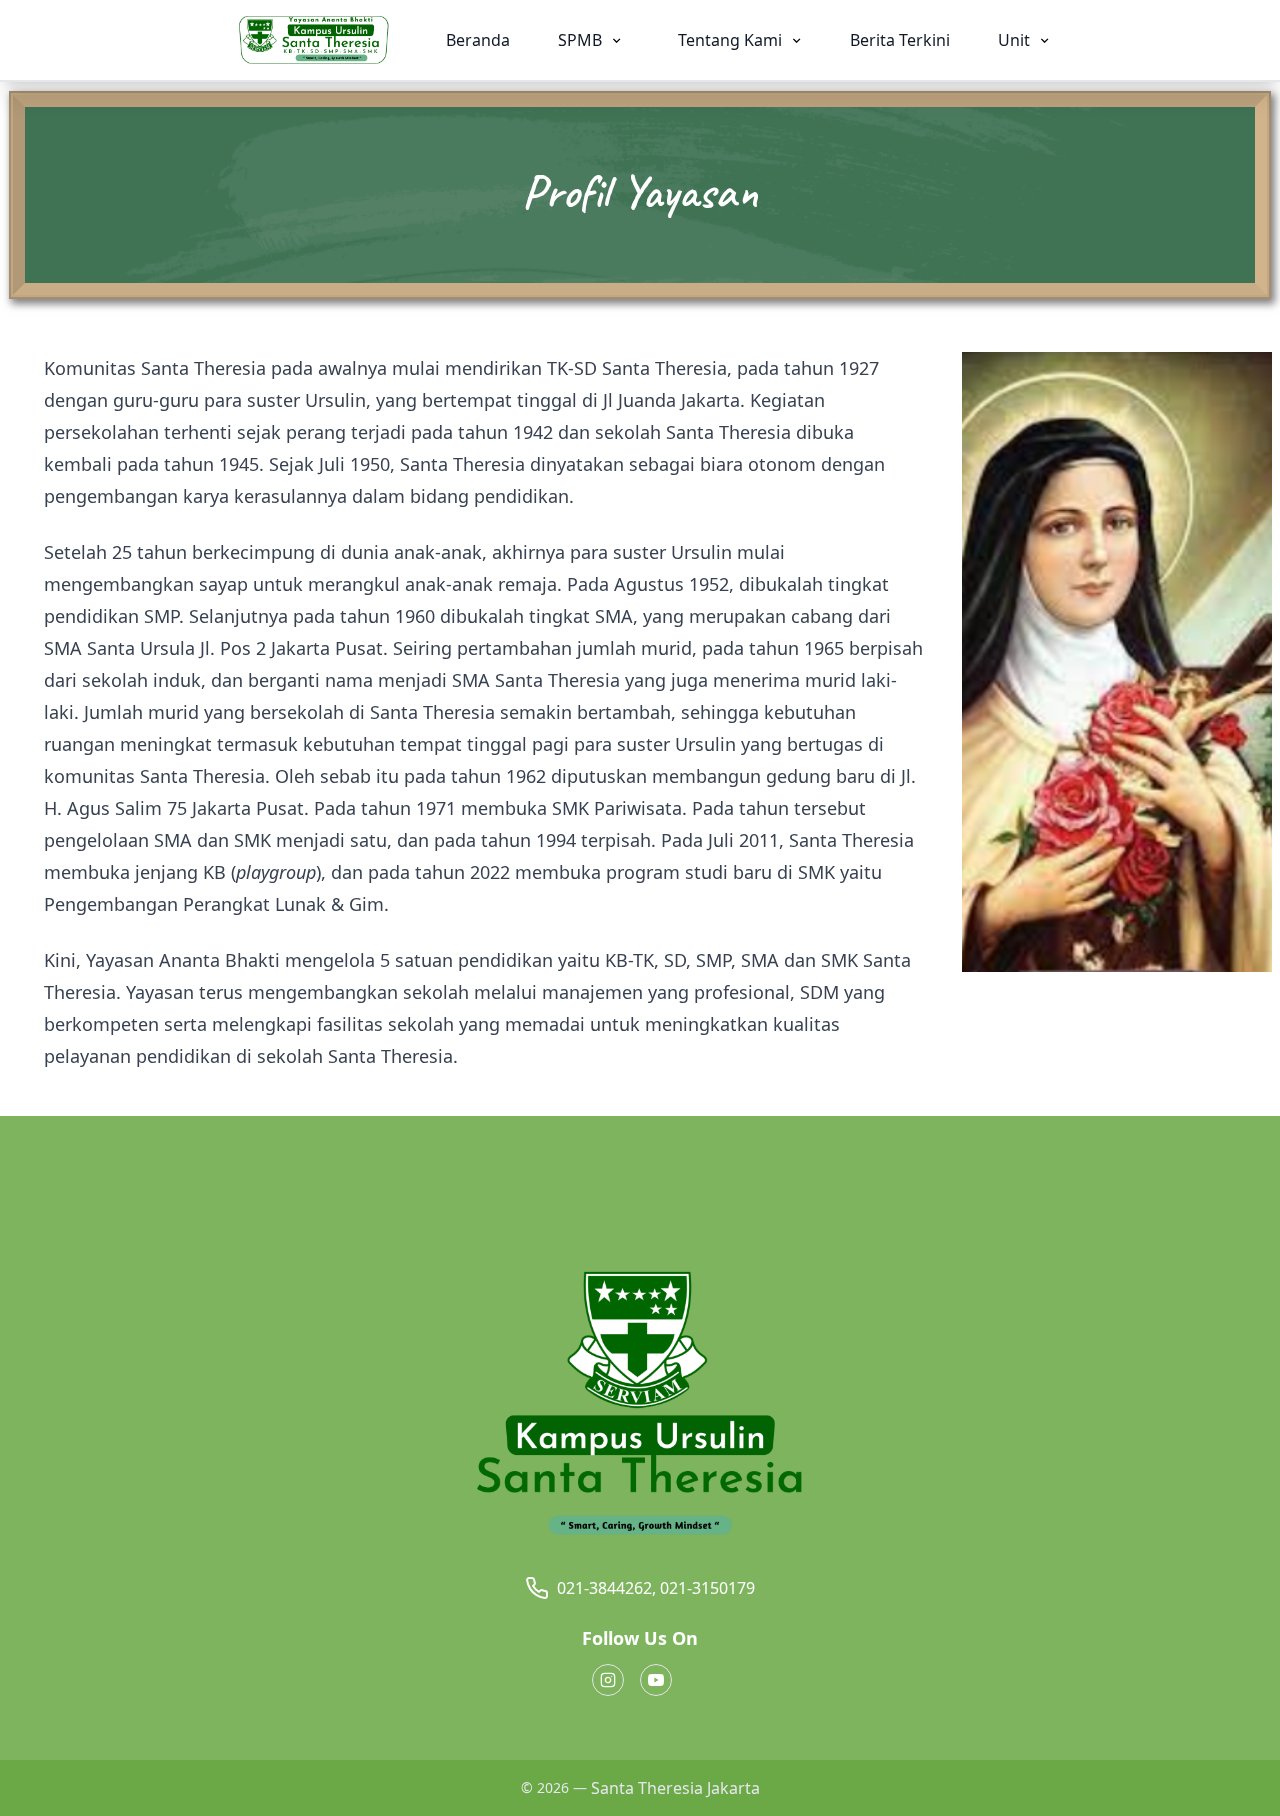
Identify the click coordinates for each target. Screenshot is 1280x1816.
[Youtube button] (656, 1680)
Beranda (478, 40)
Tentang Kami (732, 40)
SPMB (582, 40)
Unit (1016, 40)
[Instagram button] (608, 1680)
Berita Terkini (900, 40)
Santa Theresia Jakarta (675, 1788)
